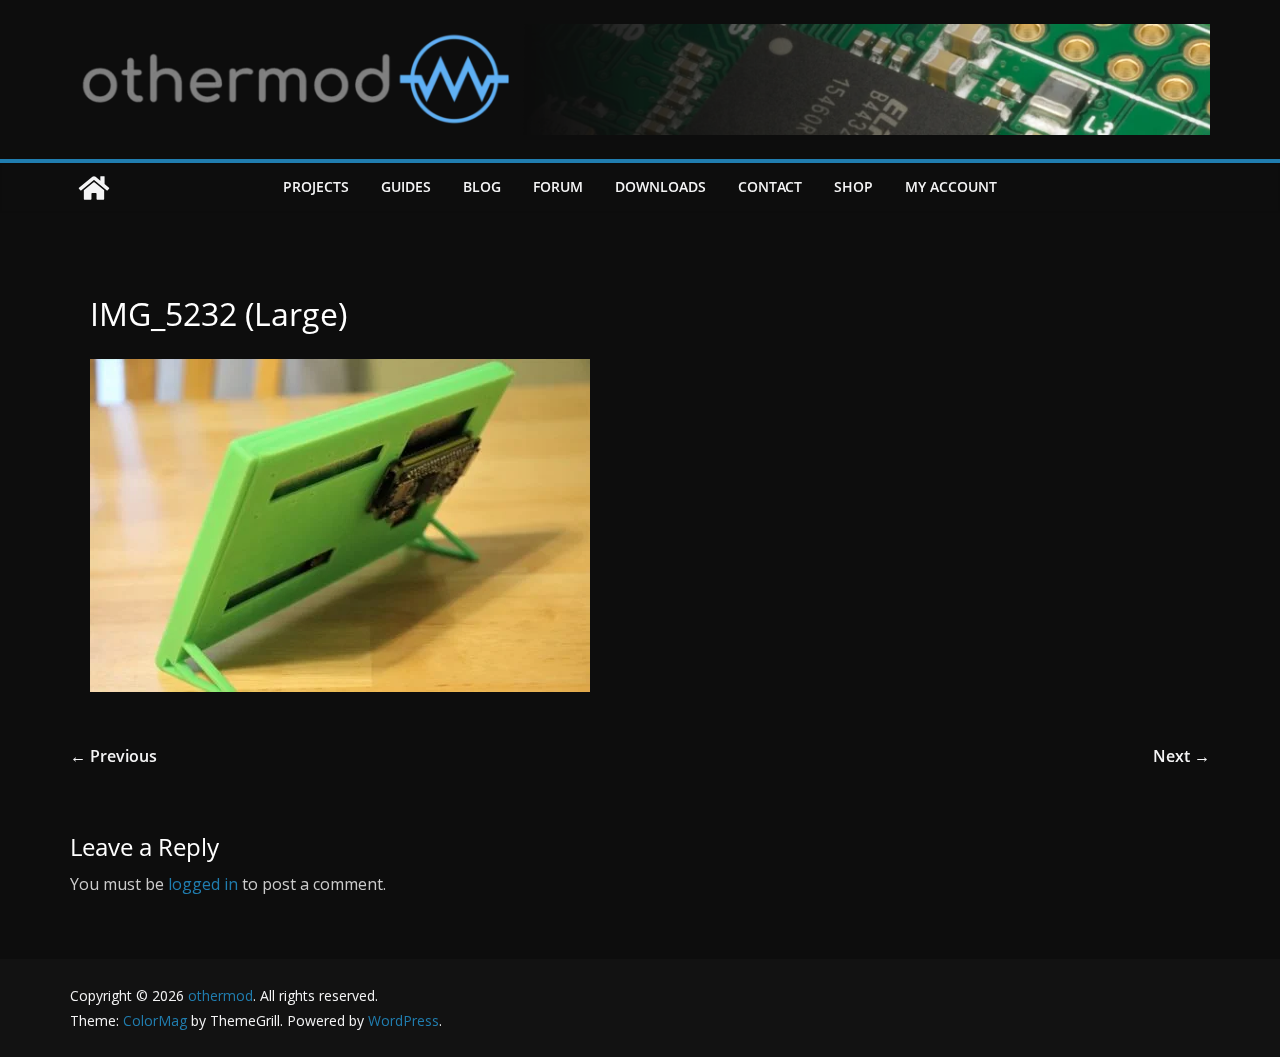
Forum (558, 186)
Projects (316, 186)
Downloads (660, 186)
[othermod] (94, 188)
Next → (1181, 756)
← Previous (113, 756)
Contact (770, 186)
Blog (482, 186)
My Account (951, 186)
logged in (203, 884)
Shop (853, 186)
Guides (406, 186)
